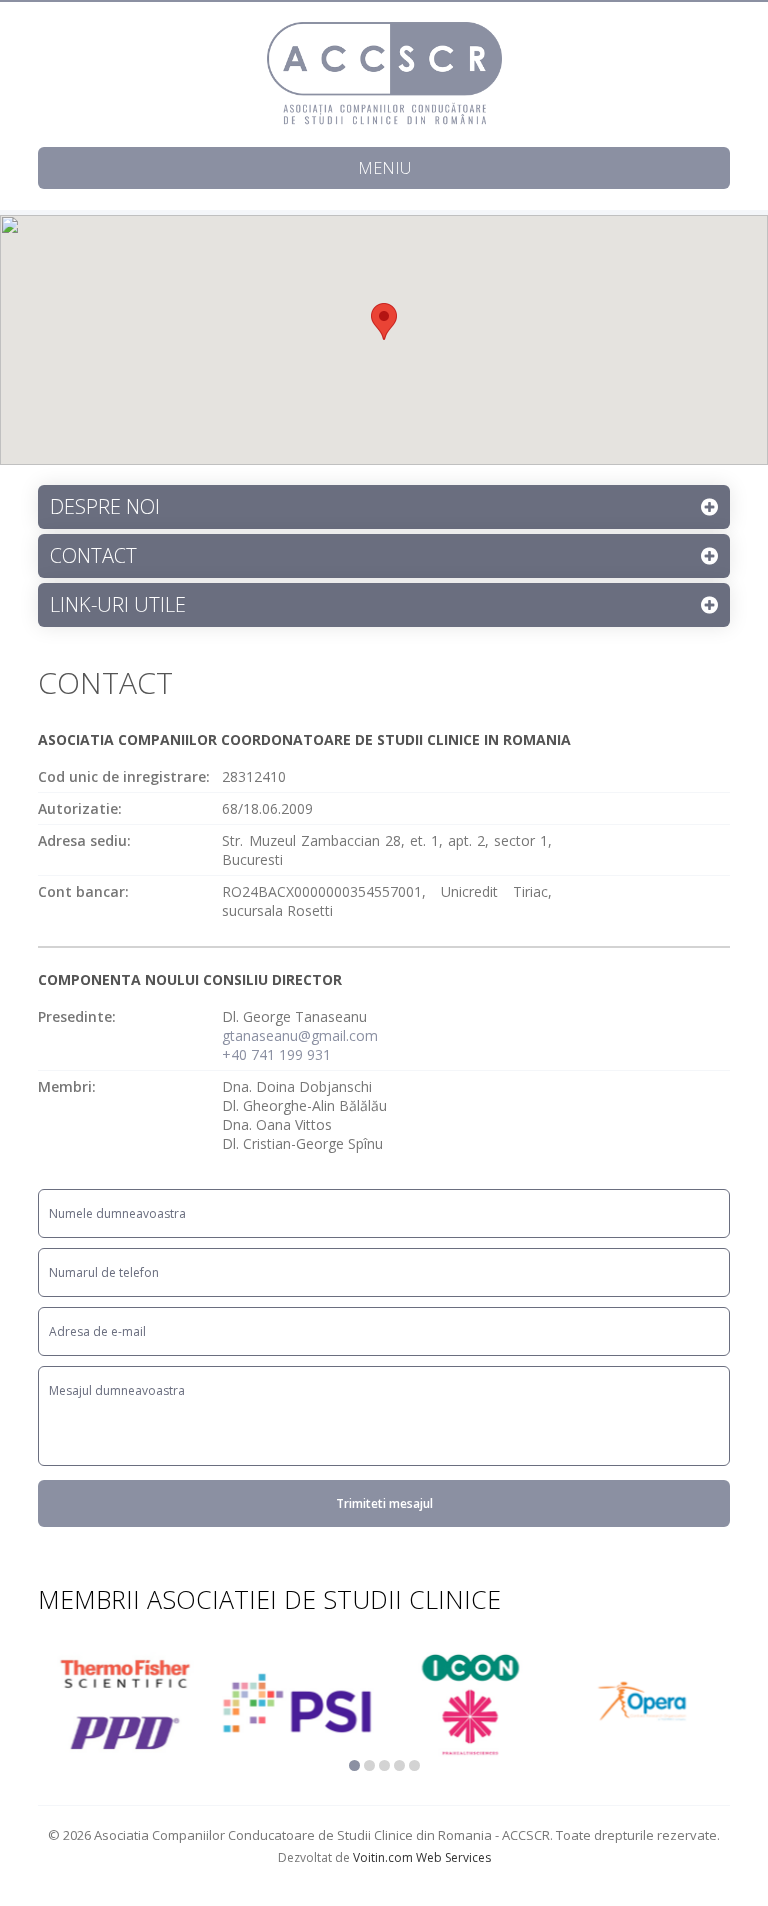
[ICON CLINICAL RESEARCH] (470, 1702)
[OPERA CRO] (643, 1702)
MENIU (384, 168)
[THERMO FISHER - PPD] (124, 1702)
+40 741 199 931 (276, 1054)
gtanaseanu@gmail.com (300, 1035)
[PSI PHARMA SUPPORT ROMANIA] (297, 1702)
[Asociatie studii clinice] (384, 74)
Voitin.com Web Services (422, 1857)
